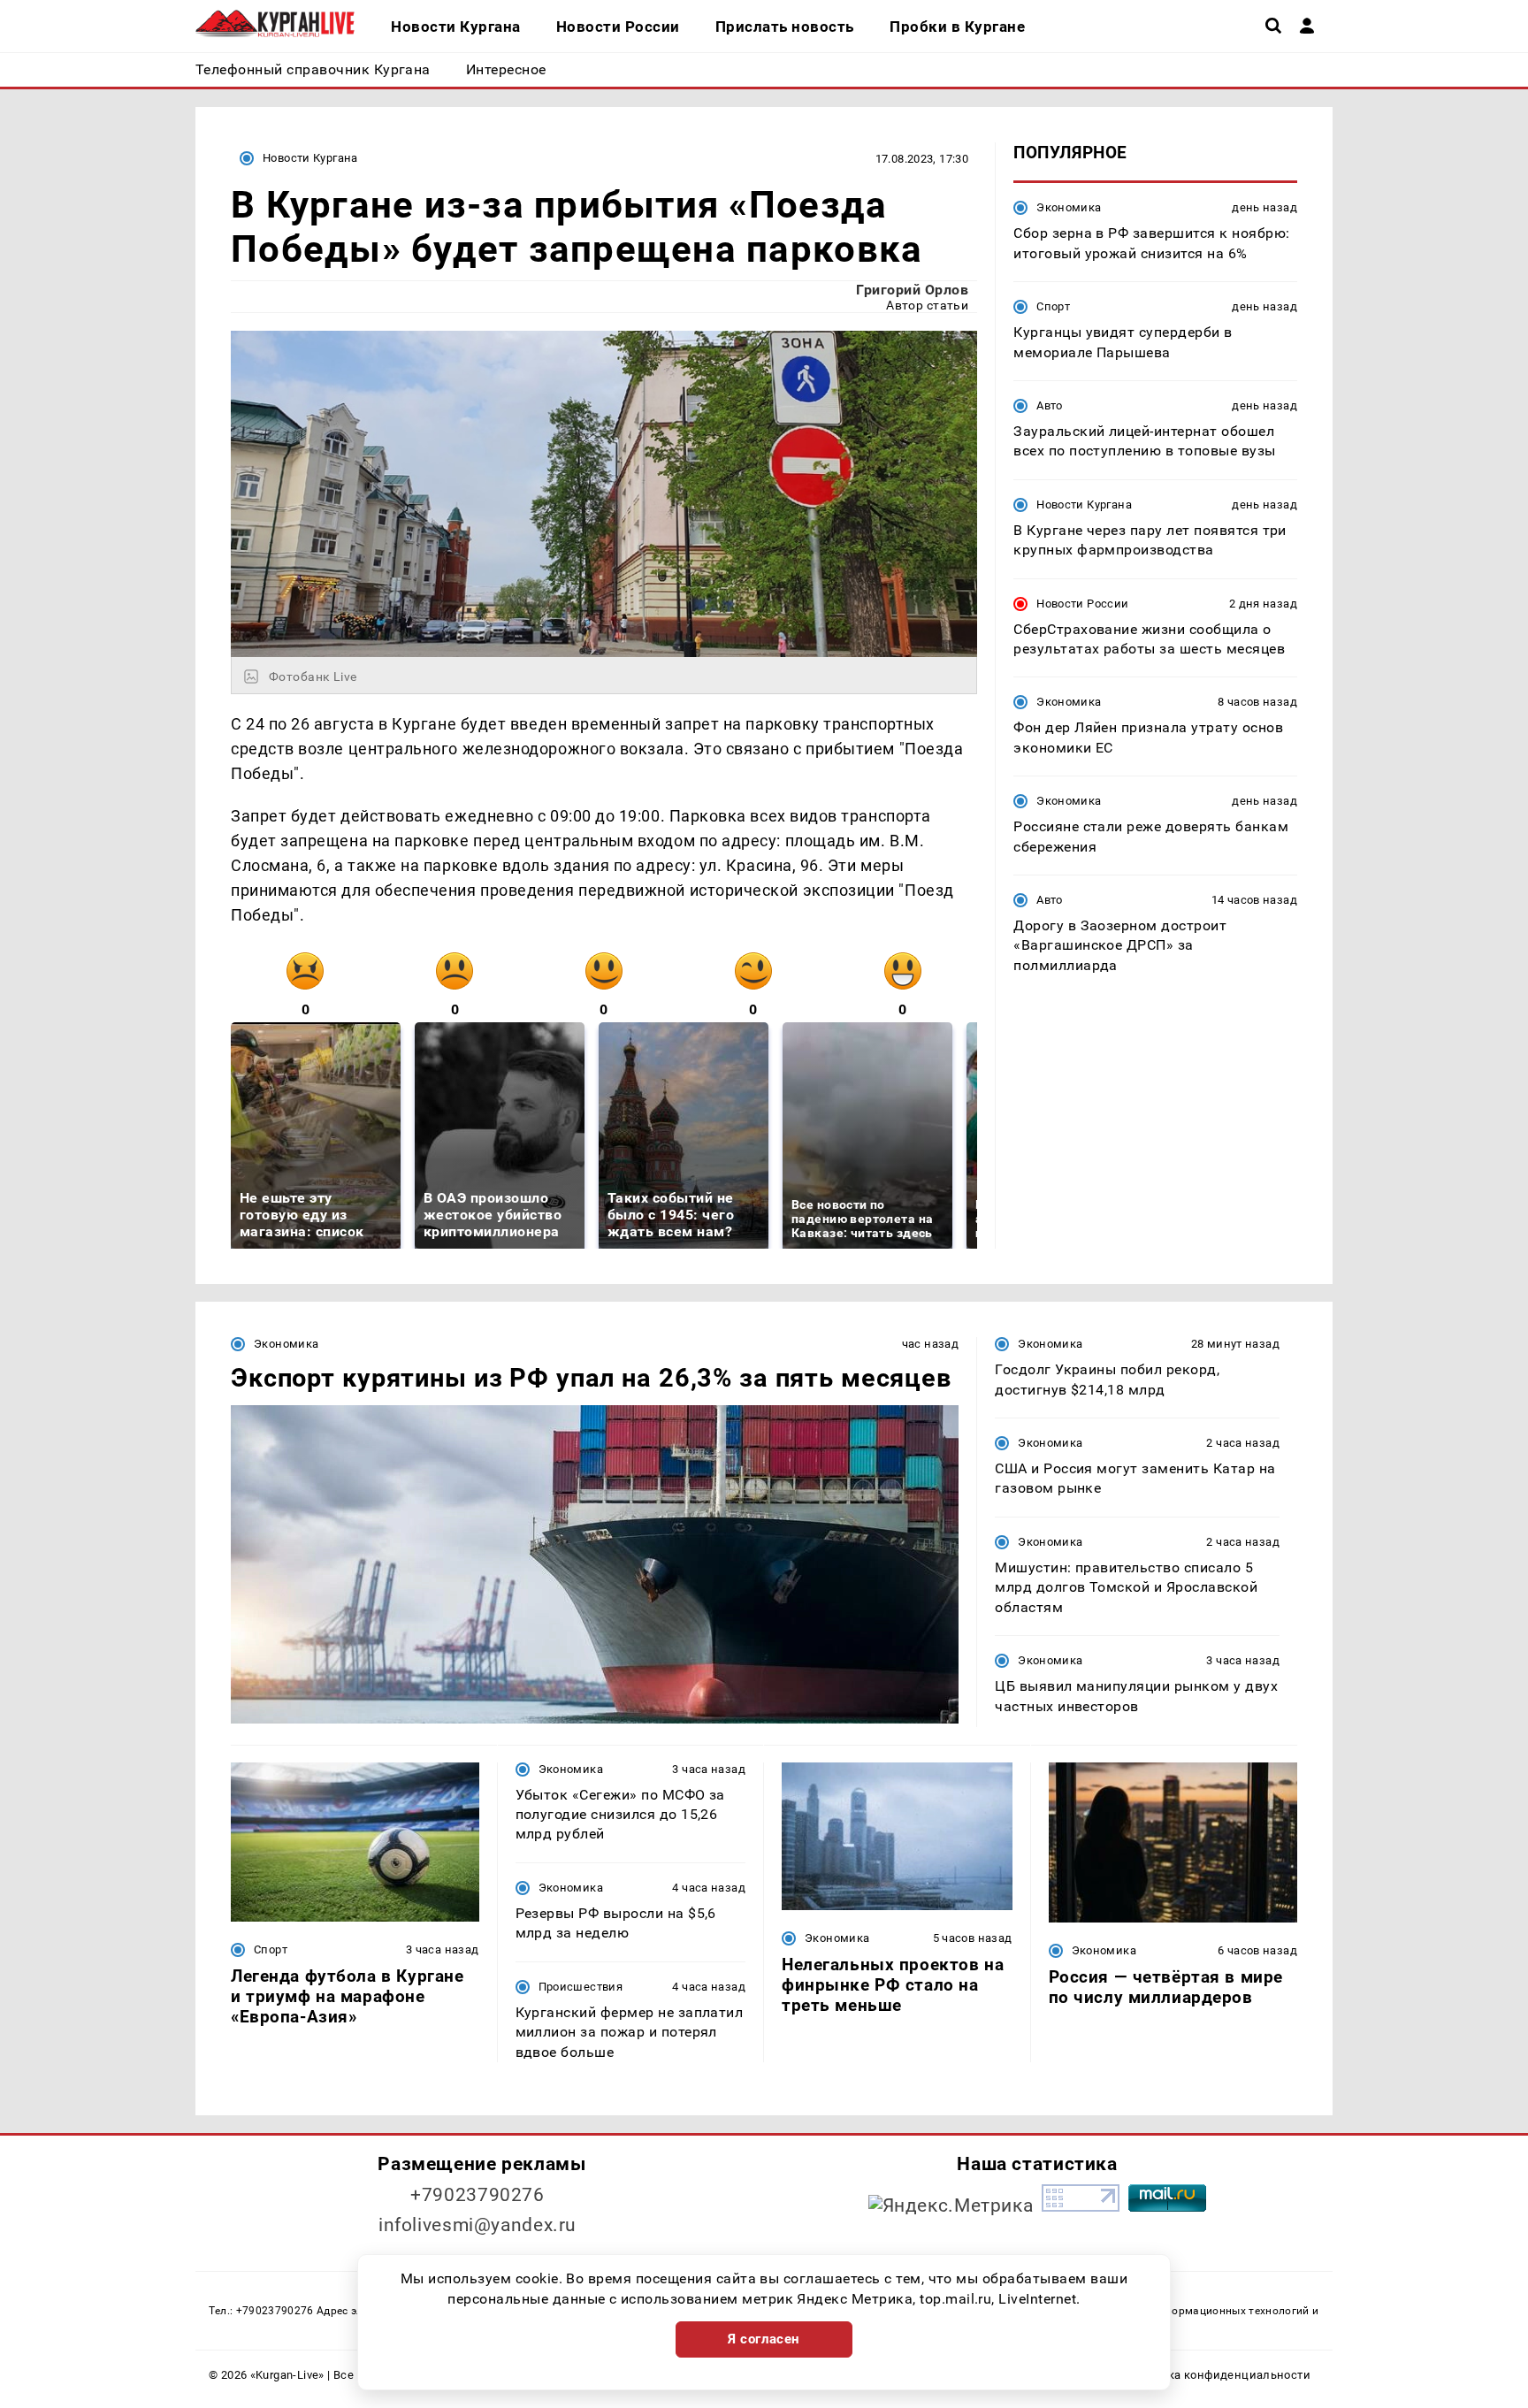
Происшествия (581, 1987)
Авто (1050, 405)
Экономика (1069, 207)
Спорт (1053, 306)
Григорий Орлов (912, 290)
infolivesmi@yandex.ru (477, 2225)
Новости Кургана (310, 158)
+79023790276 (477, 2195)
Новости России (1082, 603)
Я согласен (764, 2339)
